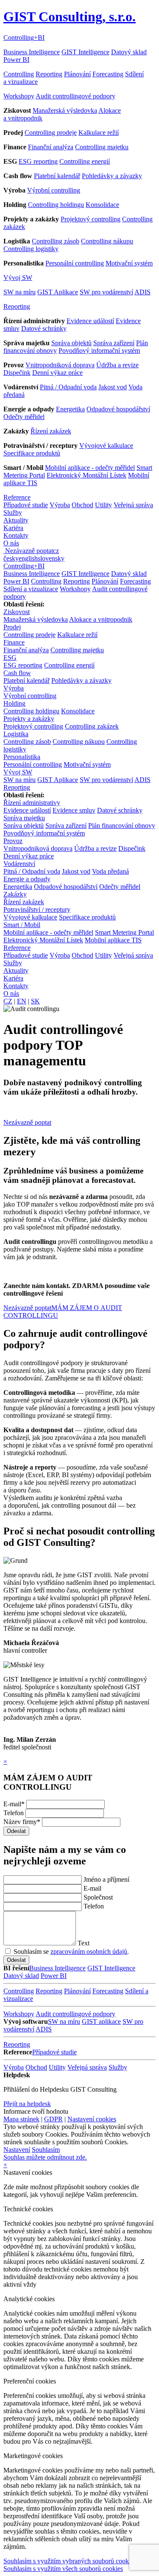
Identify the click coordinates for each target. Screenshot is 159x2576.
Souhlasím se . (70, 1952)
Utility (103, 505)
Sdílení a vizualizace (31, 589)
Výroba (60, 505)
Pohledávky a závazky (112, 176)
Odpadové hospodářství (118, 409)
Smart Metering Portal (124, 932)
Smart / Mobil (22, 925)
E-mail (14, 1804)
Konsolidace (102, 205)
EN (22, 1001)
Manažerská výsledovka (65, 110)
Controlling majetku (102, 147)
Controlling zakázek (92, 726)
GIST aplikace (101, 2021)
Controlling (19, 74)
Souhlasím (46, 2150)
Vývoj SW (18, 278)
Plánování (77, 74)
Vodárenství (19, 864)
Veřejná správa (133, 505)
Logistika (16, 734)
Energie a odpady (27, 879)
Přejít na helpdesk (27, 2104)
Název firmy (22, 1822)
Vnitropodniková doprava (60, 365)
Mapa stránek (21, 2119)
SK (35, 1001)
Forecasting (108, 74)
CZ (8, 1001)
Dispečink (17, 373)
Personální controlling (75, 263)
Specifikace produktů (32, 453)
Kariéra (13, 528)
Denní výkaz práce (57, 373)
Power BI (16, 60)
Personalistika (22, 757)
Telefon (14, 1813)
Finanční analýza (51, 147)
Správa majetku (24, 818)
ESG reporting (38, 161)
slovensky (51, 558)
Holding (14, 703)
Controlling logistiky (31, 249)
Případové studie (26, 505)
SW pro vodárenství (106, 292)
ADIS (142, 292)
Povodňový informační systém (99, 351)
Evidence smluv (74, 810)
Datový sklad (129, 52)
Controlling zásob (56, 241)
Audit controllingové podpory (75, 96)
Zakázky (15, 894)
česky (11, 558)
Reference (17, 497)
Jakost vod (113, 387)
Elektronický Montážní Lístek (86, 475)
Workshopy (19, 96)
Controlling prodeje (51, 133)
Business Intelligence (32, 52)
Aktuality (16, 520)
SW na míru (20, 292)
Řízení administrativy (32, 803)
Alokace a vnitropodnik (101, 619)
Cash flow (17, 673)
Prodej (12, 627)
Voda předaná (110, 871)
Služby (13, 513)
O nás (11, 543)
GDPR (53, 2119)
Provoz (13, 841)
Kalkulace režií (99, 133)
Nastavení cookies (92, 2119)
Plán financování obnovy (122, 826)
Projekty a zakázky (29, 719)
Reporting (49, 74)
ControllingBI (24, 38)
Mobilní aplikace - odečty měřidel (90, 468)
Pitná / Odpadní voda (68, 387)
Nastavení (17, 2150)
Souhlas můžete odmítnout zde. (45, 2157)
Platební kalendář (57, 176)
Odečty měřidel (24, 417)
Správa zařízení (114, 343)
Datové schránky (44, 328)
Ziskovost (17, 612)
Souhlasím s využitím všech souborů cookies (63, 2569)
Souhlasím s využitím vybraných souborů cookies (70, 2561)
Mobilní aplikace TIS (113, 940)
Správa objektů (71, 343)
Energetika (70, 409)
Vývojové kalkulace (106, 446)
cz (56, 551)
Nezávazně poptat (29, 551)
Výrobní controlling (54, 190)
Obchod (82, 505)
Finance (14, 642)
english (28, 558)
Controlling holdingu (56, 205)
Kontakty (16, 535)
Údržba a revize (117, 365)
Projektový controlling (91, 219)
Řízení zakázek (51, 431)
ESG (10, 658)
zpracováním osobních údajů (89, 1952)
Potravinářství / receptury (37, 909)
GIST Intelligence (85, 52)
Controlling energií (85, 161)
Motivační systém (129, 263)
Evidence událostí (90, 321)
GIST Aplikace (58, 292)
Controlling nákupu (107, 241)
